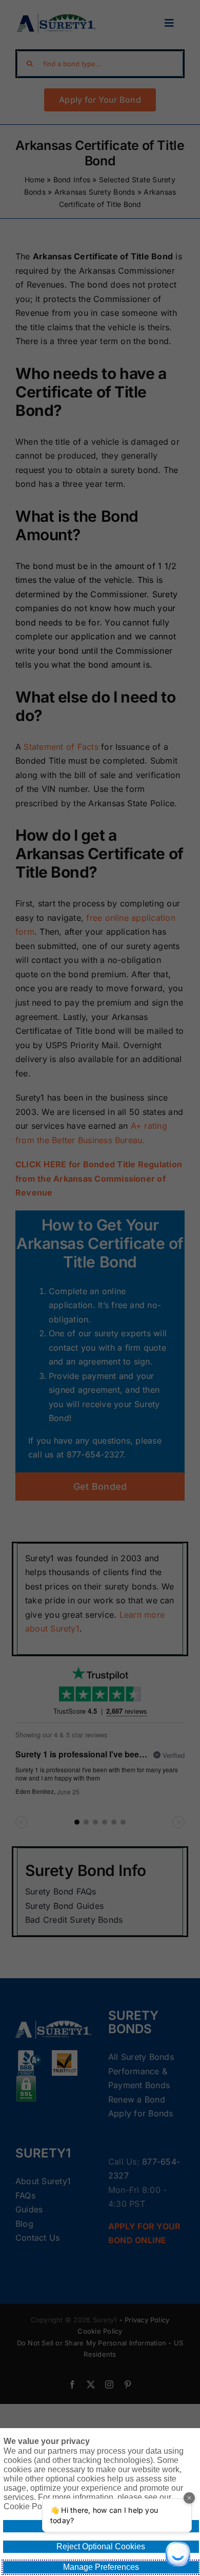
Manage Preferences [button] (101, 2567)
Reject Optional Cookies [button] (101, 2546)
